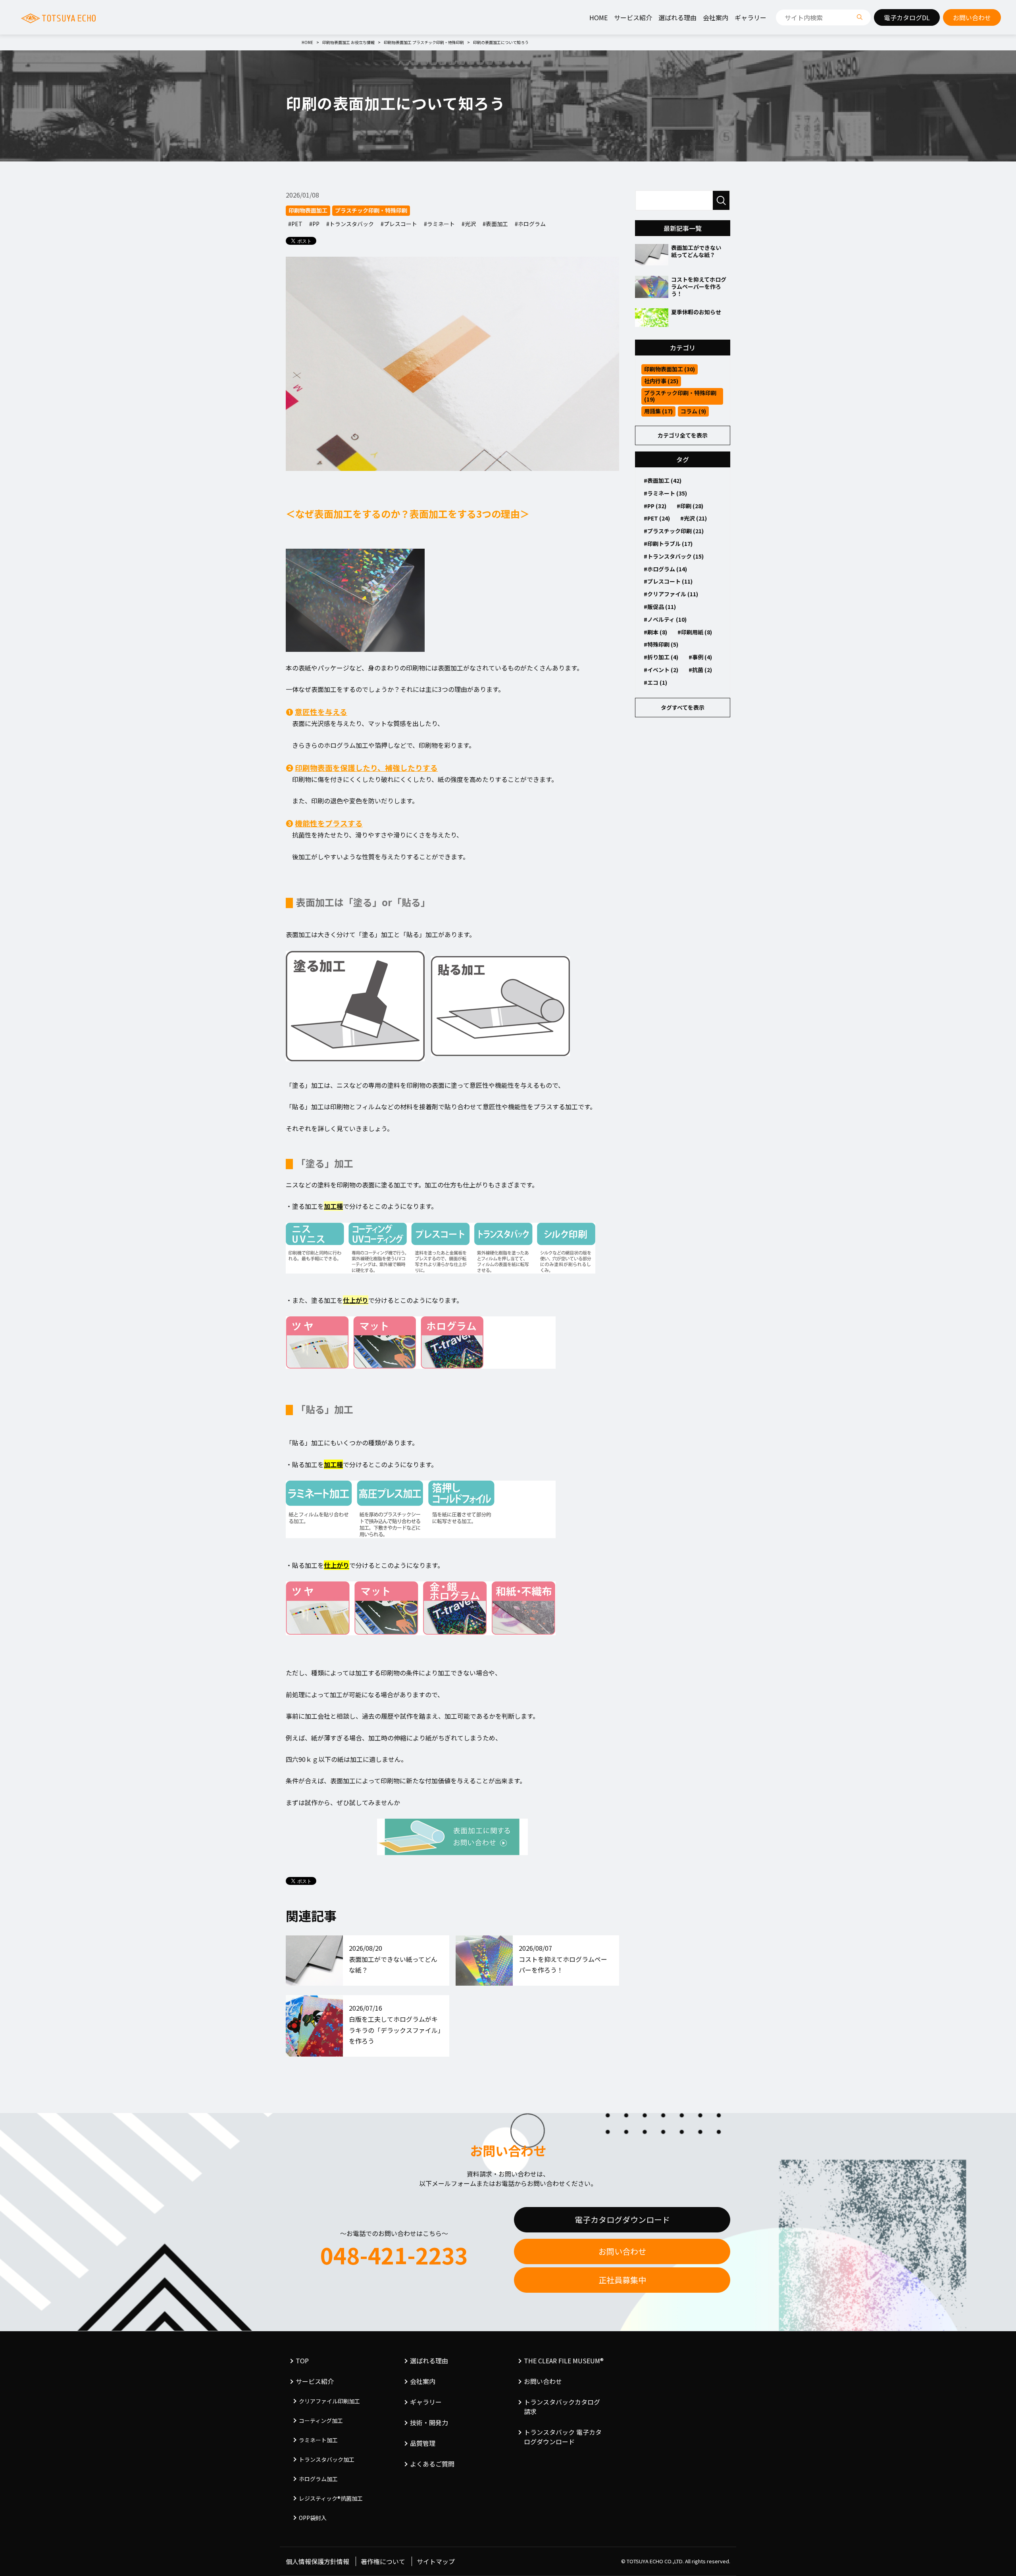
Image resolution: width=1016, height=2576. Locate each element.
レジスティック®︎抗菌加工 (331, 2498)
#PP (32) (655, 506)
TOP (302, 2361)
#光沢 (469, 224)
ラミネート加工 (318, 2440)
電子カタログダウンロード (622, 2220)
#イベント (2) (661, 670)
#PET (295, 224)
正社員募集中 (622, 2280)
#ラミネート (439, 224)
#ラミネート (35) (665, 493)
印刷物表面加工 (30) (670, 369)
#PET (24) (657, 518)
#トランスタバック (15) (674, 556)
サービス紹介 (633, 17)
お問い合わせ (622, 2251)
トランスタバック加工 (327, 2459)
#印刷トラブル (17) (668, 544)
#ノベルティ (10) (665, 619)
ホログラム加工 (318, 2479)
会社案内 (716, 17)
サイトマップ (436, 2561)
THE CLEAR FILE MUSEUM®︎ (564, 2361)
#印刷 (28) (690, 506)
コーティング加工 (321, 2420)
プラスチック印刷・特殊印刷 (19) (680, 396)
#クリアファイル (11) (671, 594)
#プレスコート (399, 224)
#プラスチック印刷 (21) (674, 531)
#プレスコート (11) (668, 581)
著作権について (383, 2561)
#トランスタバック (350, 224)
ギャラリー (750, 17)
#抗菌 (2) (700, 670)
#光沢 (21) (694, 518)
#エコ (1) (655, 682)
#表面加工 (495, 224)
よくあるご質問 (432, 2464)
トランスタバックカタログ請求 (562, 2407)
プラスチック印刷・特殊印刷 (371, 210)
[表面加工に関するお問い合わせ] (452, 1837)
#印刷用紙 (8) (695, 632)
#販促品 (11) (660, 607)
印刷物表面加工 (308, 210)
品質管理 (423, 2443)
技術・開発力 (429, 2422)
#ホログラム (530, 224)
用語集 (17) (658, 411)
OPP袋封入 (313, 2518)
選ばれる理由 (677, 17)
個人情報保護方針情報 (317, 2561)
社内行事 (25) (661, 381)
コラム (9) (693, 411)
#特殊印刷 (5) (661, 644)
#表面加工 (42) (663, 480)
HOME (598, 17)
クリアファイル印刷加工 (329, 2401)
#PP (314, 224)
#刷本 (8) (655, 632)
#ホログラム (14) (665, 569)
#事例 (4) (700, 657)
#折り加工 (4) (661, 657)
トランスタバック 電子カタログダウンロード (563, 2437)
